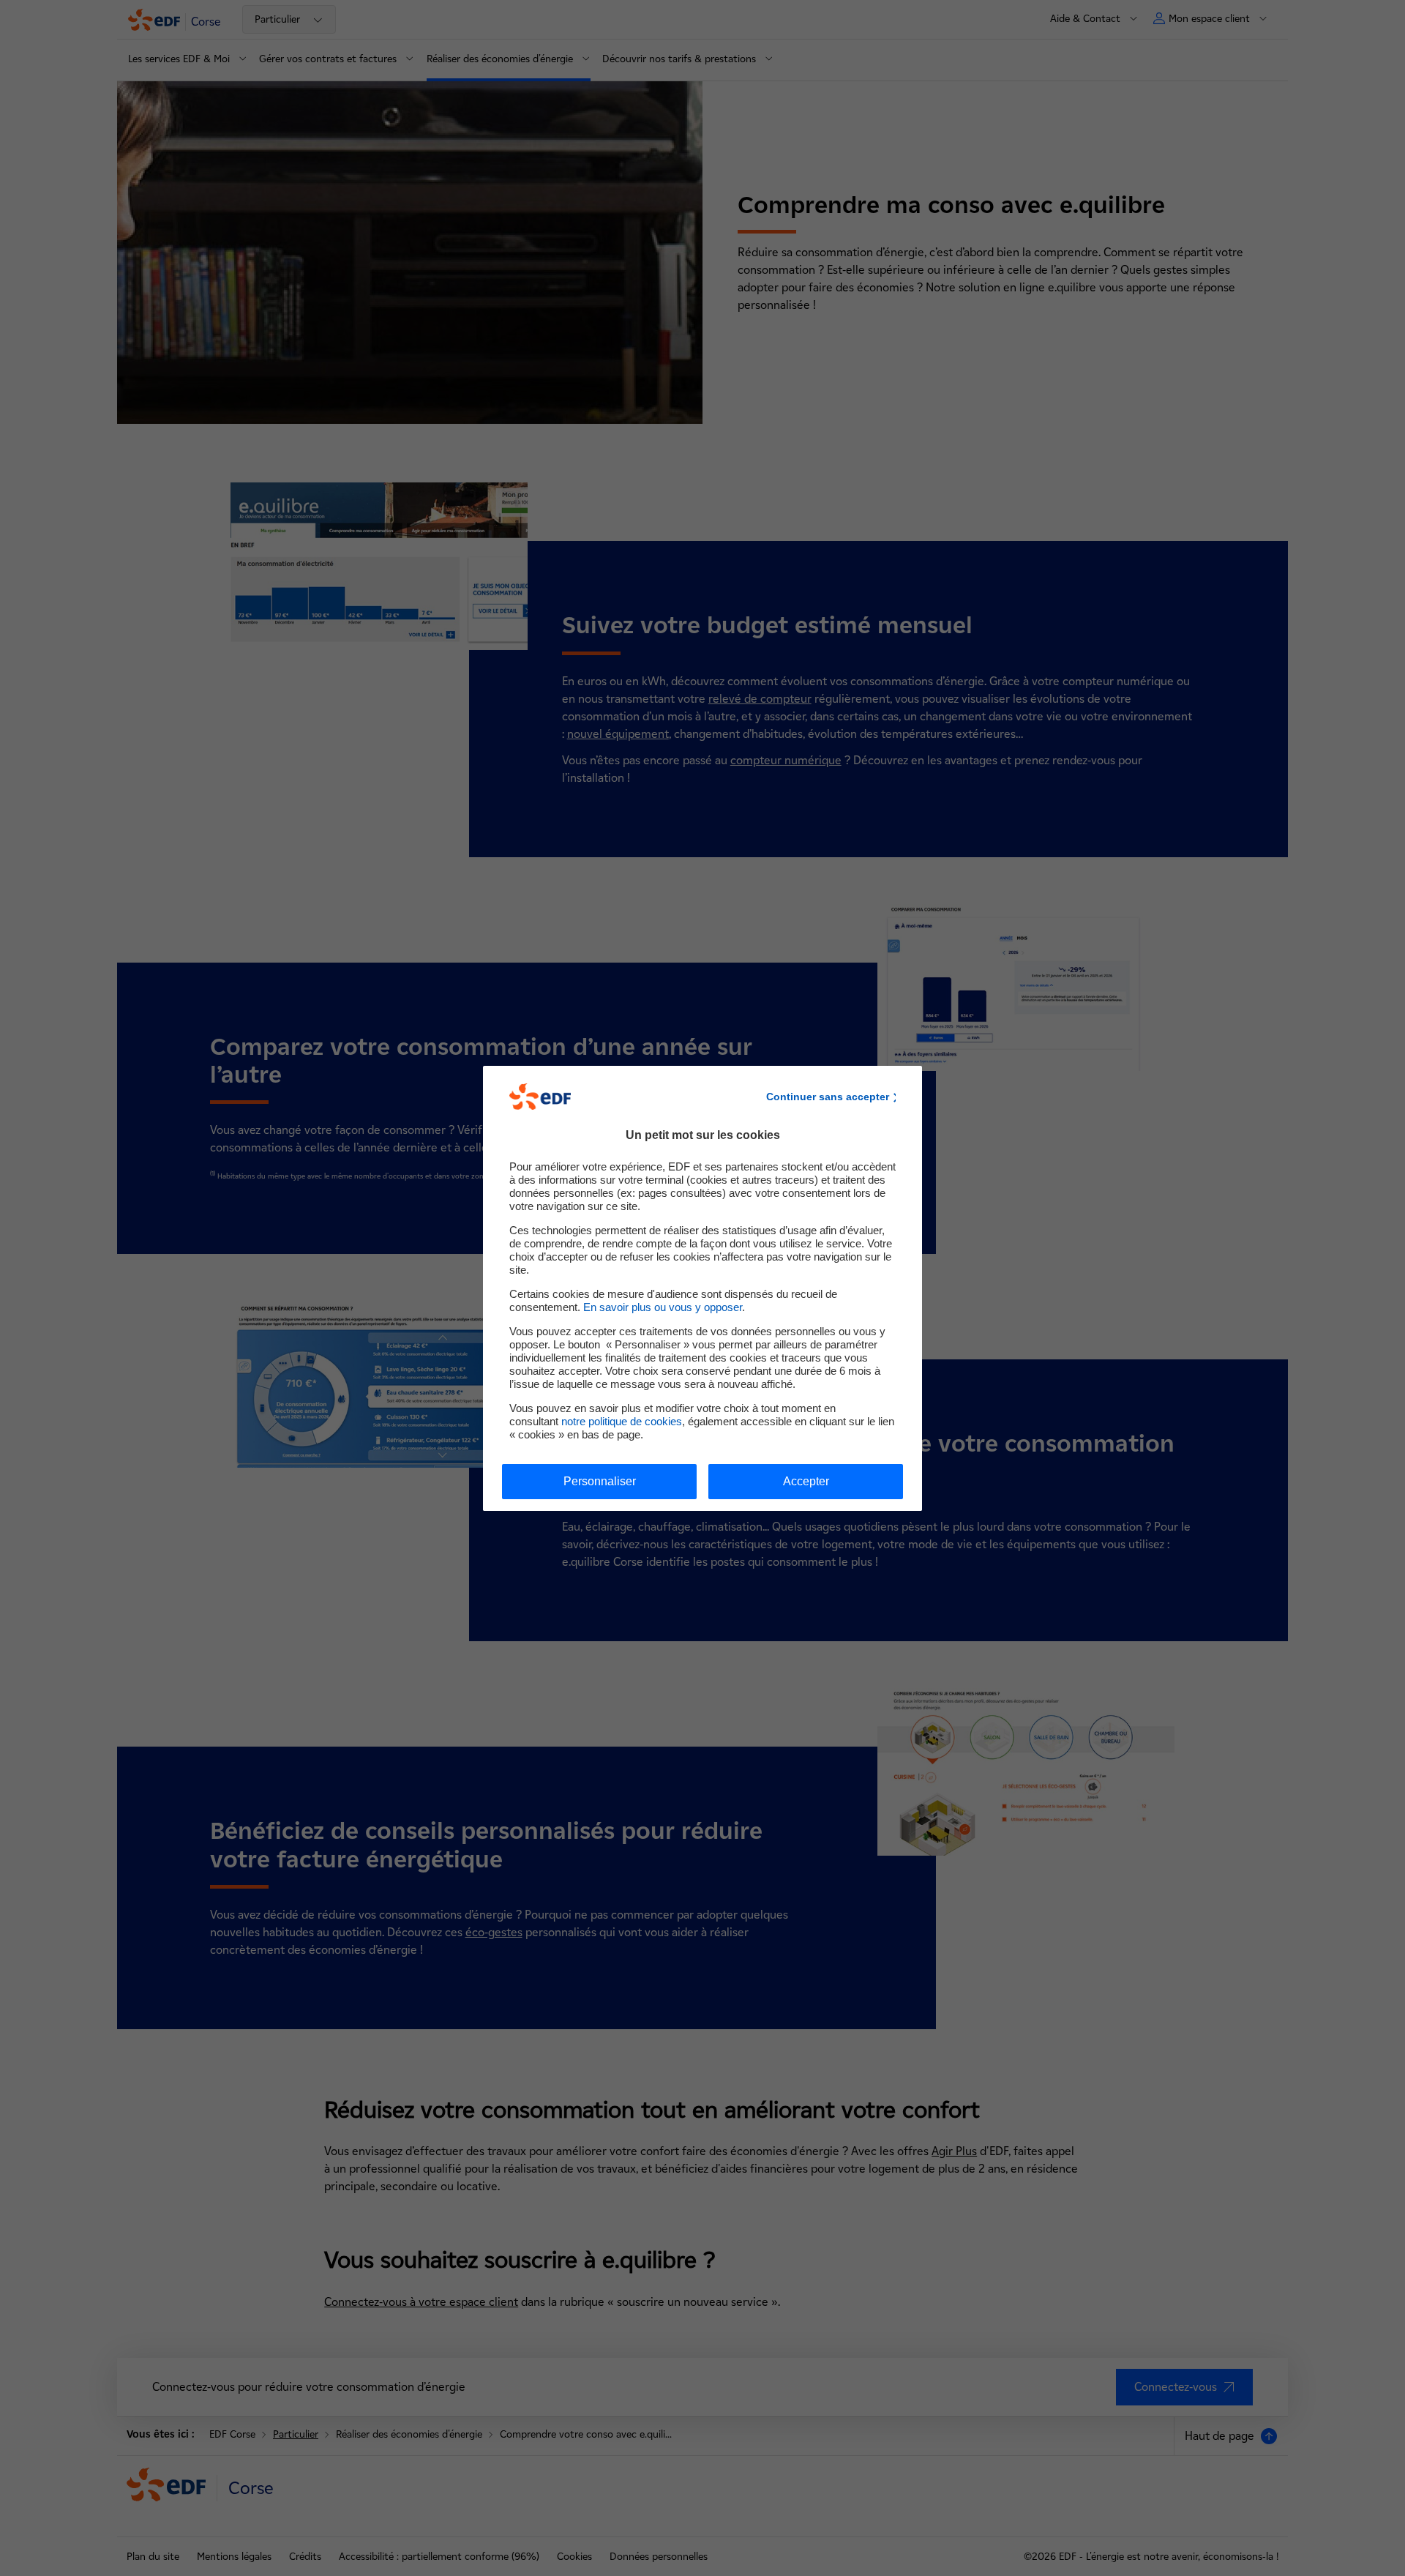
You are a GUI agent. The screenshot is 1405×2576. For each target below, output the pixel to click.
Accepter (806, 1481)
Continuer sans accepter (828, 1097)
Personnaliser (600, 1481)
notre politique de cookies (622, 1421)
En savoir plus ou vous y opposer (663, 1307)
